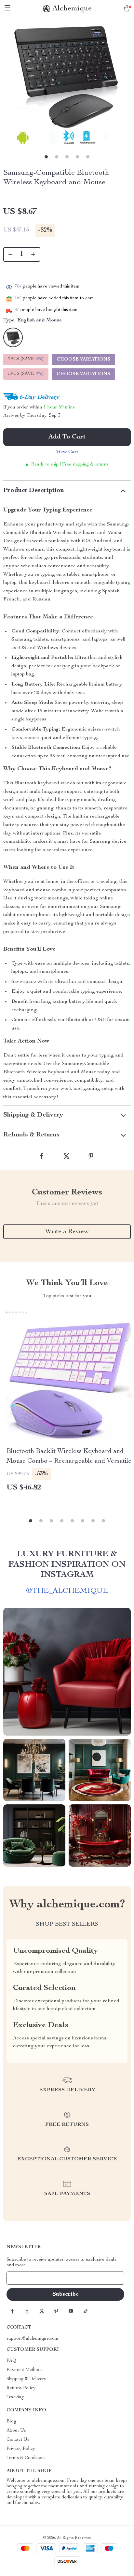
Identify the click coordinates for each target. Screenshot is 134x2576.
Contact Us (18, 2440)
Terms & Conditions (26, 2458)
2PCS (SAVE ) (26, 359)
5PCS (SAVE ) (26, 374)
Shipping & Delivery (26, 2379)
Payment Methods (25, 2370)
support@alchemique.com (33, 2339)
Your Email (24, 2278)
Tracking (15, 2397)
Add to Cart (67, 437)
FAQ (11, 2361)
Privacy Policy (21, 2449)
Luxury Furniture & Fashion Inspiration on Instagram (67, 1564)
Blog (11, 2421)
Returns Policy (21, 2388)
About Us (16, 2431)
